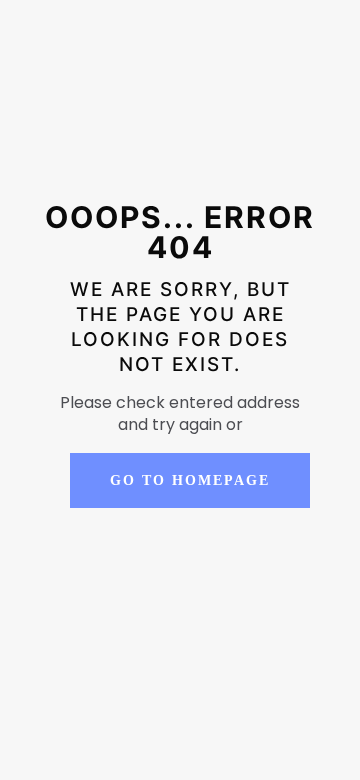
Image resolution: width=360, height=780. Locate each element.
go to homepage (190, 480)
